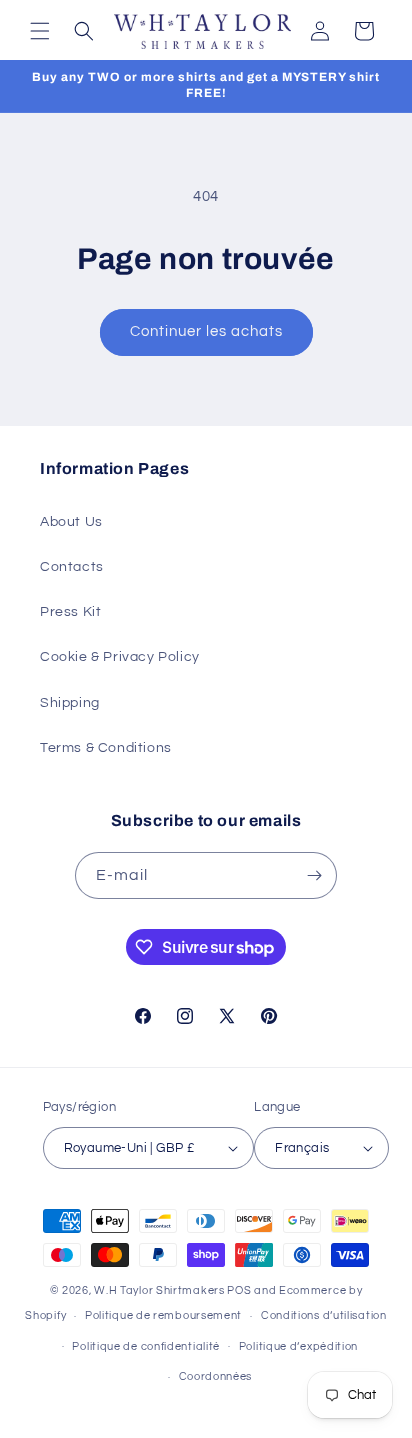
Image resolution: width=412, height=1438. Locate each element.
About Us (71, 522)
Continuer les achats (206, 331)
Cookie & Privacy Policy (120, 657)
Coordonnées (216, 1376)
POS (239, 1290)
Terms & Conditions (106, 748)
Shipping (70, 703)
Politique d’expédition (298, 1346)
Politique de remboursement (163, 1315)
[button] (40, 31)
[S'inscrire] (314, 875)
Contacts (72, 567)
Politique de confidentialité (146, 1346)
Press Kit (70, 612)
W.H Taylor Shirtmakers (159, 1290)
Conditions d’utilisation (324, 1315)
